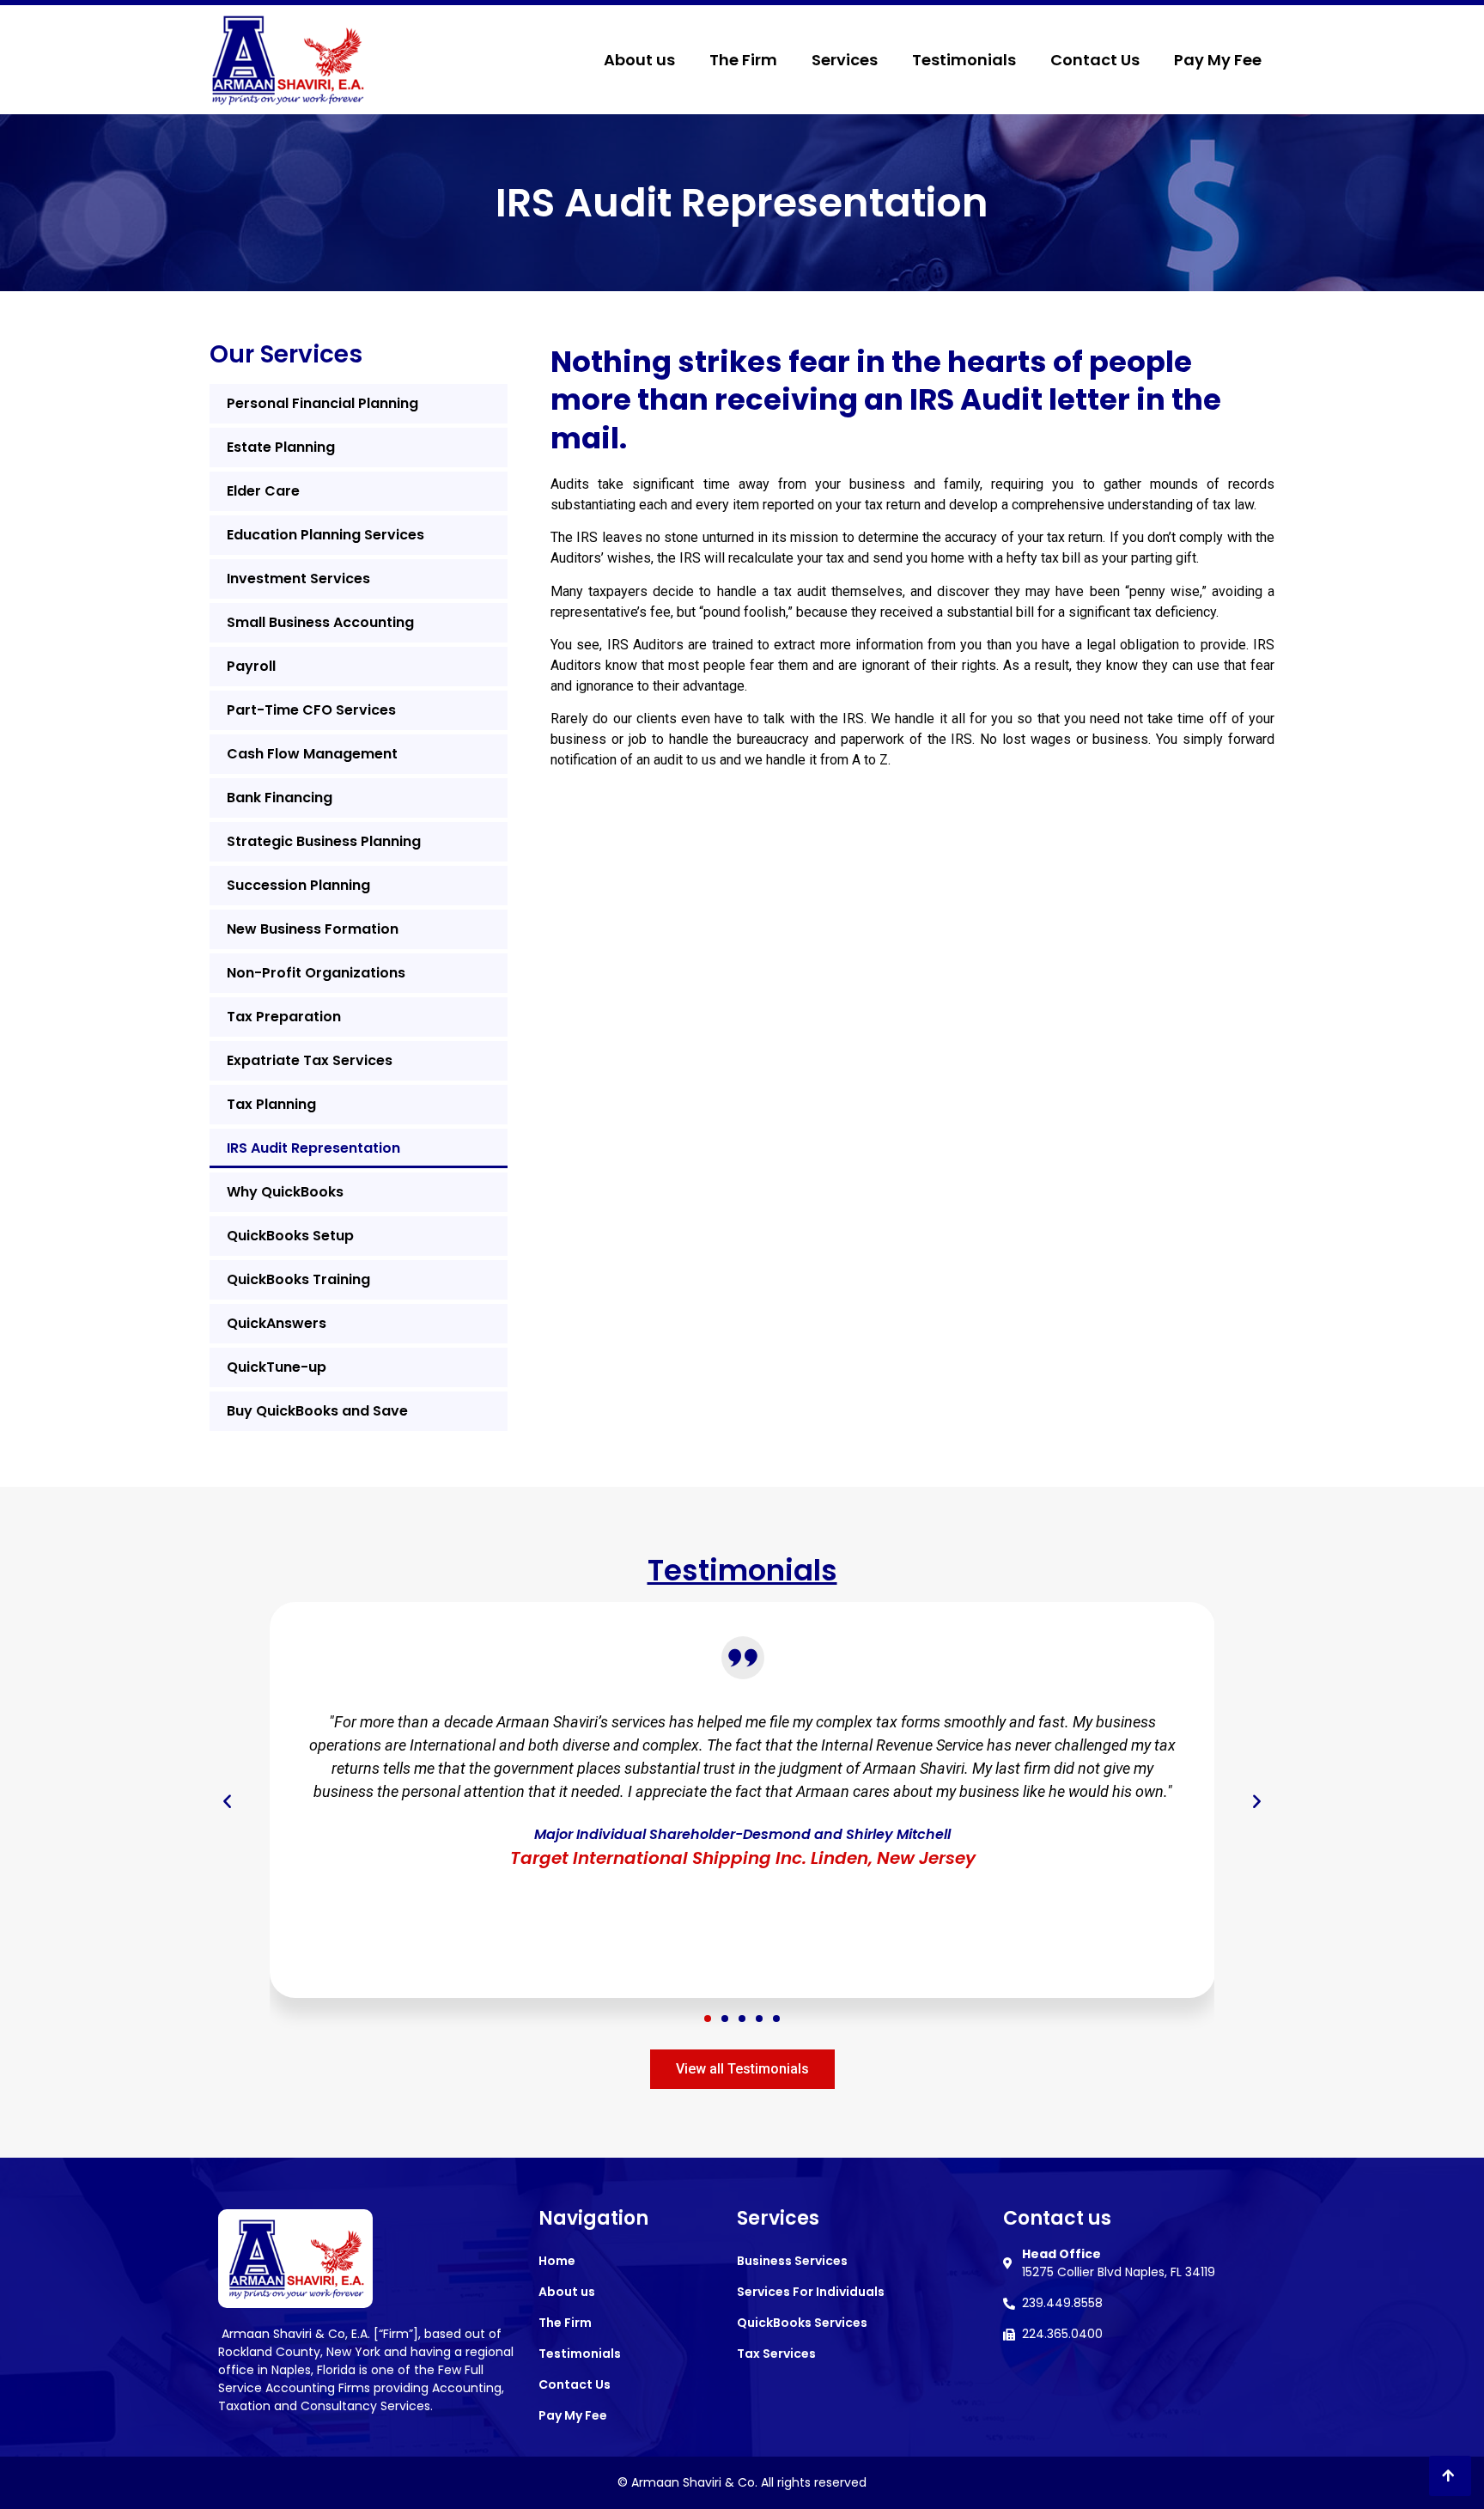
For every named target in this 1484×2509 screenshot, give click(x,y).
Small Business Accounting (320, 622)
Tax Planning (271, 1104)
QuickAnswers (277, 1323)
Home (557, 2261)
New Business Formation (313, 929)
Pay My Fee (1218, 60)
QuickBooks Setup (290, 1236)
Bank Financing (280, 798)
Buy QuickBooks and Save (317, 1411)
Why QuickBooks (285, 1192)
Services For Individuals (811, 2292)
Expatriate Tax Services (310, 1060)
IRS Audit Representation (313, 1148)
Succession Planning (298, 885)
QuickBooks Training (298, 1279)
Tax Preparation (284, 1017)
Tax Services (776, 2354)
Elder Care (263, 491)
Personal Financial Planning (322, 403)
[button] (708, 2019)
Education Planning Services (325, 535)
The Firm (743, 60)
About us (639, 60)
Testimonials (964, 60)
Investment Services (298, 579)
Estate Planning (281, 447)
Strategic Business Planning (324, 841)
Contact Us (1095, 60)
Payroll (251, 666)
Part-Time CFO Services (311, 710)
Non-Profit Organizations (316, 973)
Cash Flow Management (312, 754)
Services (845, 60)
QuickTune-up (277, 1367)
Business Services (792, 2261)
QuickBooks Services (802, 2323)
